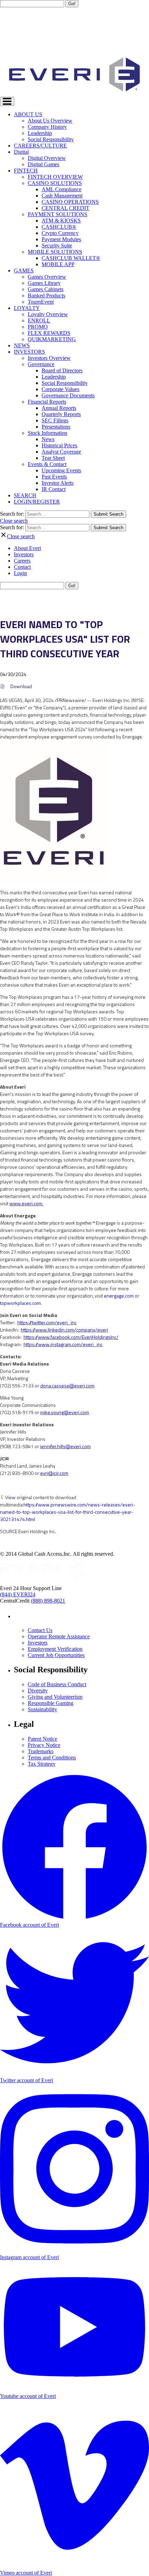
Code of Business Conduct (57, 1684)
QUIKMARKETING (52, 339)
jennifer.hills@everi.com (65, 1446)
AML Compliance (62, 189)
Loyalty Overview (48, 314)
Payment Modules (61, 239)
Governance (41, 364)
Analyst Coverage (61, 452)
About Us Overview (50, 121)
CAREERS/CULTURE (40, 146)
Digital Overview (47, 158)
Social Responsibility (51, 139)
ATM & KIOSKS (61, 221)
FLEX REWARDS (49, 333)
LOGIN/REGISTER (37, 502)
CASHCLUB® (59, 227)
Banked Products (46, 295)
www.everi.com (26, 1203)
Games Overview (47, 277)
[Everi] (42, 1578)
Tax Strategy (42, 1764)
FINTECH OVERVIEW (55, 177)
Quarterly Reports (61, 414)
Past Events (54, 477)
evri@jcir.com (54, 1473)
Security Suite (57, 246)
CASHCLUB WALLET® (71, 258)
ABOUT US (28, 114)
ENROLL (39, 320)
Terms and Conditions (52, 1758)
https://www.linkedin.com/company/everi (64, 1330)
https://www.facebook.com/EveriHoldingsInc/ (71, 1337)
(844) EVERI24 (18, 1594)
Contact (22, 567)
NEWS (22, 345)
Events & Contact (47, 464)
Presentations (56, 427)
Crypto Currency (60, 233)
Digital (21, 152)
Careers (22, 561)
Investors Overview (49, 358)
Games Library (44, 283)
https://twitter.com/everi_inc (47, 1322)
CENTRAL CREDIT (65, 208)
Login (20, 573)
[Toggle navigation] (7, 101)
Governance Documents (68, 395)
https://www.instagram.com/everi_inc (63, 1344)
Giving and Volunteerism (55, 1697)
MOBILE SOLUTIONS (55, 252)
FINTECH (26, 171)
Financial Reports (47, 402)
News (48, 439)
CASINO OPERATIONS (70, 202)
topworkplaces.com (20, 1303)
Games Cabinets (46, 289)
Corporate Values (60, 389)
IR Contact (54, 489)
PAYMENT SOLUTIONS (58, 214)
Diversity (38, 1691)
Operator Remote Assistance (59, 1636)
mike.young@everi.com (65, 1412)
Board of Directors (62, 370)
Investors (24, 554)
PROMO (38, 327)
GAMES (24, 271)
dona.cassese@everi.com (67, 1386)
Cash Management (62, 196)
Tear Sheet (53, 458)
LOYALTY (27, 308)
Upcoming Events (61, 470)
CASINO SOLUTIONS (55, 183)
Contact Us (40, 1630)
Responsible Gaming (51, 1703)
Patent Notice (42, 1739)
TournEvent (41, 302)
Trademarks (41, 1751)
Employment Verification (55, 1649)
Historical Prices (59, 445)
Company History (47, 127)
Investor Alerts (58, 483)
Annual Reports (59, 408)
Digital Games (43, 164)
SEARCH (25, 495)
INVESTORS (29, 352)
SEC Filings (55, 420)
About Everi (27, 548)
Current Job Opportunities (56, 1655)
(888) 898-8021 (48, 1601)
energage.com (119, 1296)
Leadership (40, 133)
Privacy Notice (44, 1745)
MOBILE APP (58, 264)
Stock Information (47, 433)
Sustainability (42, 1709)
